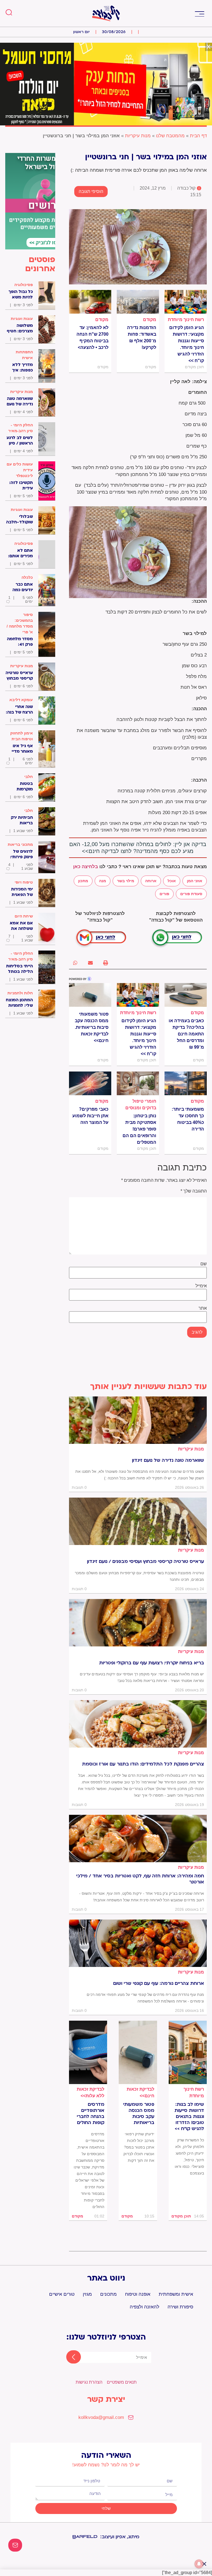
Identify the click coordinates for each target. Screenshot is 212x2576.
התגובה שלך (194, 1191)
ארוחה (151, 881)
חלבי (29, 777)
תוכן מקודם (181, 2216)
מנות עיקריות (138, 136)
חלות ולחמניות (20, 993)
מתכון (83, 881)
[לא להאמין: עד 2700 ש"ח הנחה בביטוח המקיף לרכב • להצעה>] (90, 302)
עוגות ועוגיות (22, 319)
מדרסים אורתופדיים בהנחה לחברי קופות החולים (91, 2114)
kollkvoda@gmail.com (101, 2417)
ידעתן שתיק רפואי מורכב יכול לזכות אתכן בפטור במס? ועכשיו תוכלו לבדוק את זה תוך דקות (139, 2147)
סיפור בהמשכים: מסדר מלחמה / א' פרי (20, 623)
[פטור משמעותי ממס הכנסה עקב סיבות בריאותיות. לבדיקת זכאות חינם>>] (90, 995)
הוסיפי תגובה (91, 191)
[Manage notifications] (199, 2564)
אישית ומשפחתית (176, 2294)
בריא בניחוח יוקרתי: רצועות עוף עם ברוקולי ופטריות (152, 1663)
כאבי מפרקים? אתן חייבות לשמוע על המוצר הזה (90, 1116)
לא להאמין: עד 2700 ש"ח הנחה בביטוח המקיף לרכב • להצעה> (92, 337)
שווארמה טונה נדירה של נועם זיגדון (168, 1460)
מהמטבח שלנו (170, 136)
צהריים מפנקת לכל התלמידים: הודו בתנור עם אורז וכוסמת (143, 1764)
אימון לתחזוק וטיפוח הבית (21, 736)
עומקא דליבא (21, 700)
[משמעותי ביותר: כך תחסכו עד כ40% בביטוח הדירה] (186, 1083)
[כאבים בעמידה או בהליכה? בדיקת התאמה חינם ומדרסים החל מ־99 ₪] (186, 995)
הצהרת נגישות (89, 2382)
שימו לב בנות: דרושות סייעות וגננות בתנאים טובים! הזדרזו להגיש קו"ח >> (189, 2117)
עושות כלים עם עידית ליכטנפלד (20, 470)
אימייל (201, 1286)
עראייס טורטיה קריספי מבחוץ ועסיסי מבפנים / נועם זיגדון (145, 1562)
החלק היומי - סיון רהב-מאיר (20, 428)
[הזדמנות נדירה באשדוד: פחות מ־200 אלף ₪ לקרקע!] (138, 302)
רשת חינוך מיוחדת (186, 320)
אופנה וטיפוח (138, 2294)
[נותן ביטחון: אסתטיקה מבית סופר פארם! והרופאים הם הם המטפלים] (138, 1083)
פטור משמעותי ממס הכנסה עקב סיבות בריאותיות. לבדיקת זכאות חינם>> (92, 1027)
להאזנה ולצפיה (145, 2307)
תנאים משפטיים (122, 2382)
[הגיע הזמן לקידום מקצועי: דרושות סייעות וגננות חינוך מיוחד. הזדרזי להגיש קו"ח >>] (186, 302)
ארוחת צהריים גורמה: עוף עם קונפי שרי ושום (159, 1983)
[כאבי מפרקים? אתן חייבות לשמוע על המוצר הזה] (90, 1083)
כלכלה (27, 577)
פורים (164, 894)
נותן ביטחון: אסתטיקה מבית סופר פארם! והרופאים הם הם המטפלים (139, 1129)
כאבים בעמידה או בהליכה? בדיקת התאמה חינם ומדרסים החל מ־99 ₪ (186, 1034)
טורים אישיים (62, 2294)
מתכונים (108, 2294)
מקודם (150, 320)
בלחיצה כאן (86, 867)
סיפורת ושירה (180, 2307)
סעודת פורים (191, 894)
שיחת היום (24, 916)
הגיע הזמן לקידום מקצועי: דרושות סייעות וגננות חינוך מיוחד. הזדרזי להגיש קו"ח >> (187, 344)
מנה (103, 881)
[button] (199, 13)
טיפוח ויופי (24, 882)
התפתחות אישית (24, 355)
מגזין (87, 2294)
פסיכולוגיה (24, 285)
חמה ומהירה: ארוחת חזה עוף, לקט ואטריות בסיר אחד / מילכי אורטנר (140, 1879)
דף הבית (198, 136)
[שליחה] (69, 2357)
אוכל (172, 881)
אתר (203, 1308)
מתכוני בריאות (20, 844)
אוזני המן (195, 881)
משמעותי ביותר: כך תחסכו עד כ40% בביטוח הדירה (188, 1119)
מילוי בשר (126, 881)
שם (204, 1264)
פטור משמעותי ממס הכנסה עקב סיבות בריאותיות (139, 2114)
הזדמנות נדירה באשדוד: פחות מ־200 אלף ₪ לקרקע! (142, 337)
